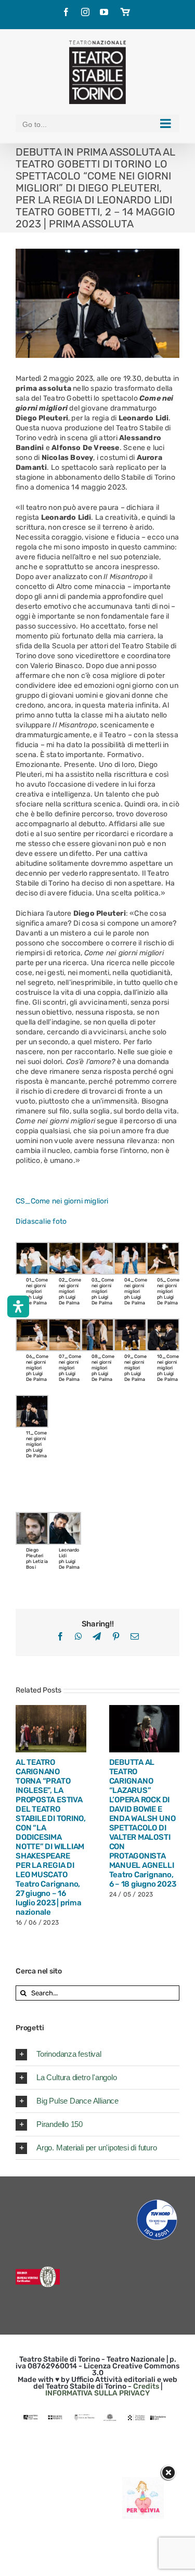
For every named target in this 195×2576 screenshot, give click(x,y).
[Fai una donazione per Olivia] (143, 2482)
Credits (146, 2386)
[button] (97, 2054)
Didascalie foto (41, 1221)
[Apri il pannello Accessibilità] (18, 1306)
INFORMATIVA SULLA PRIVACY (97, 2393)
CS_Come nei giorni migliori (62, 1201)
